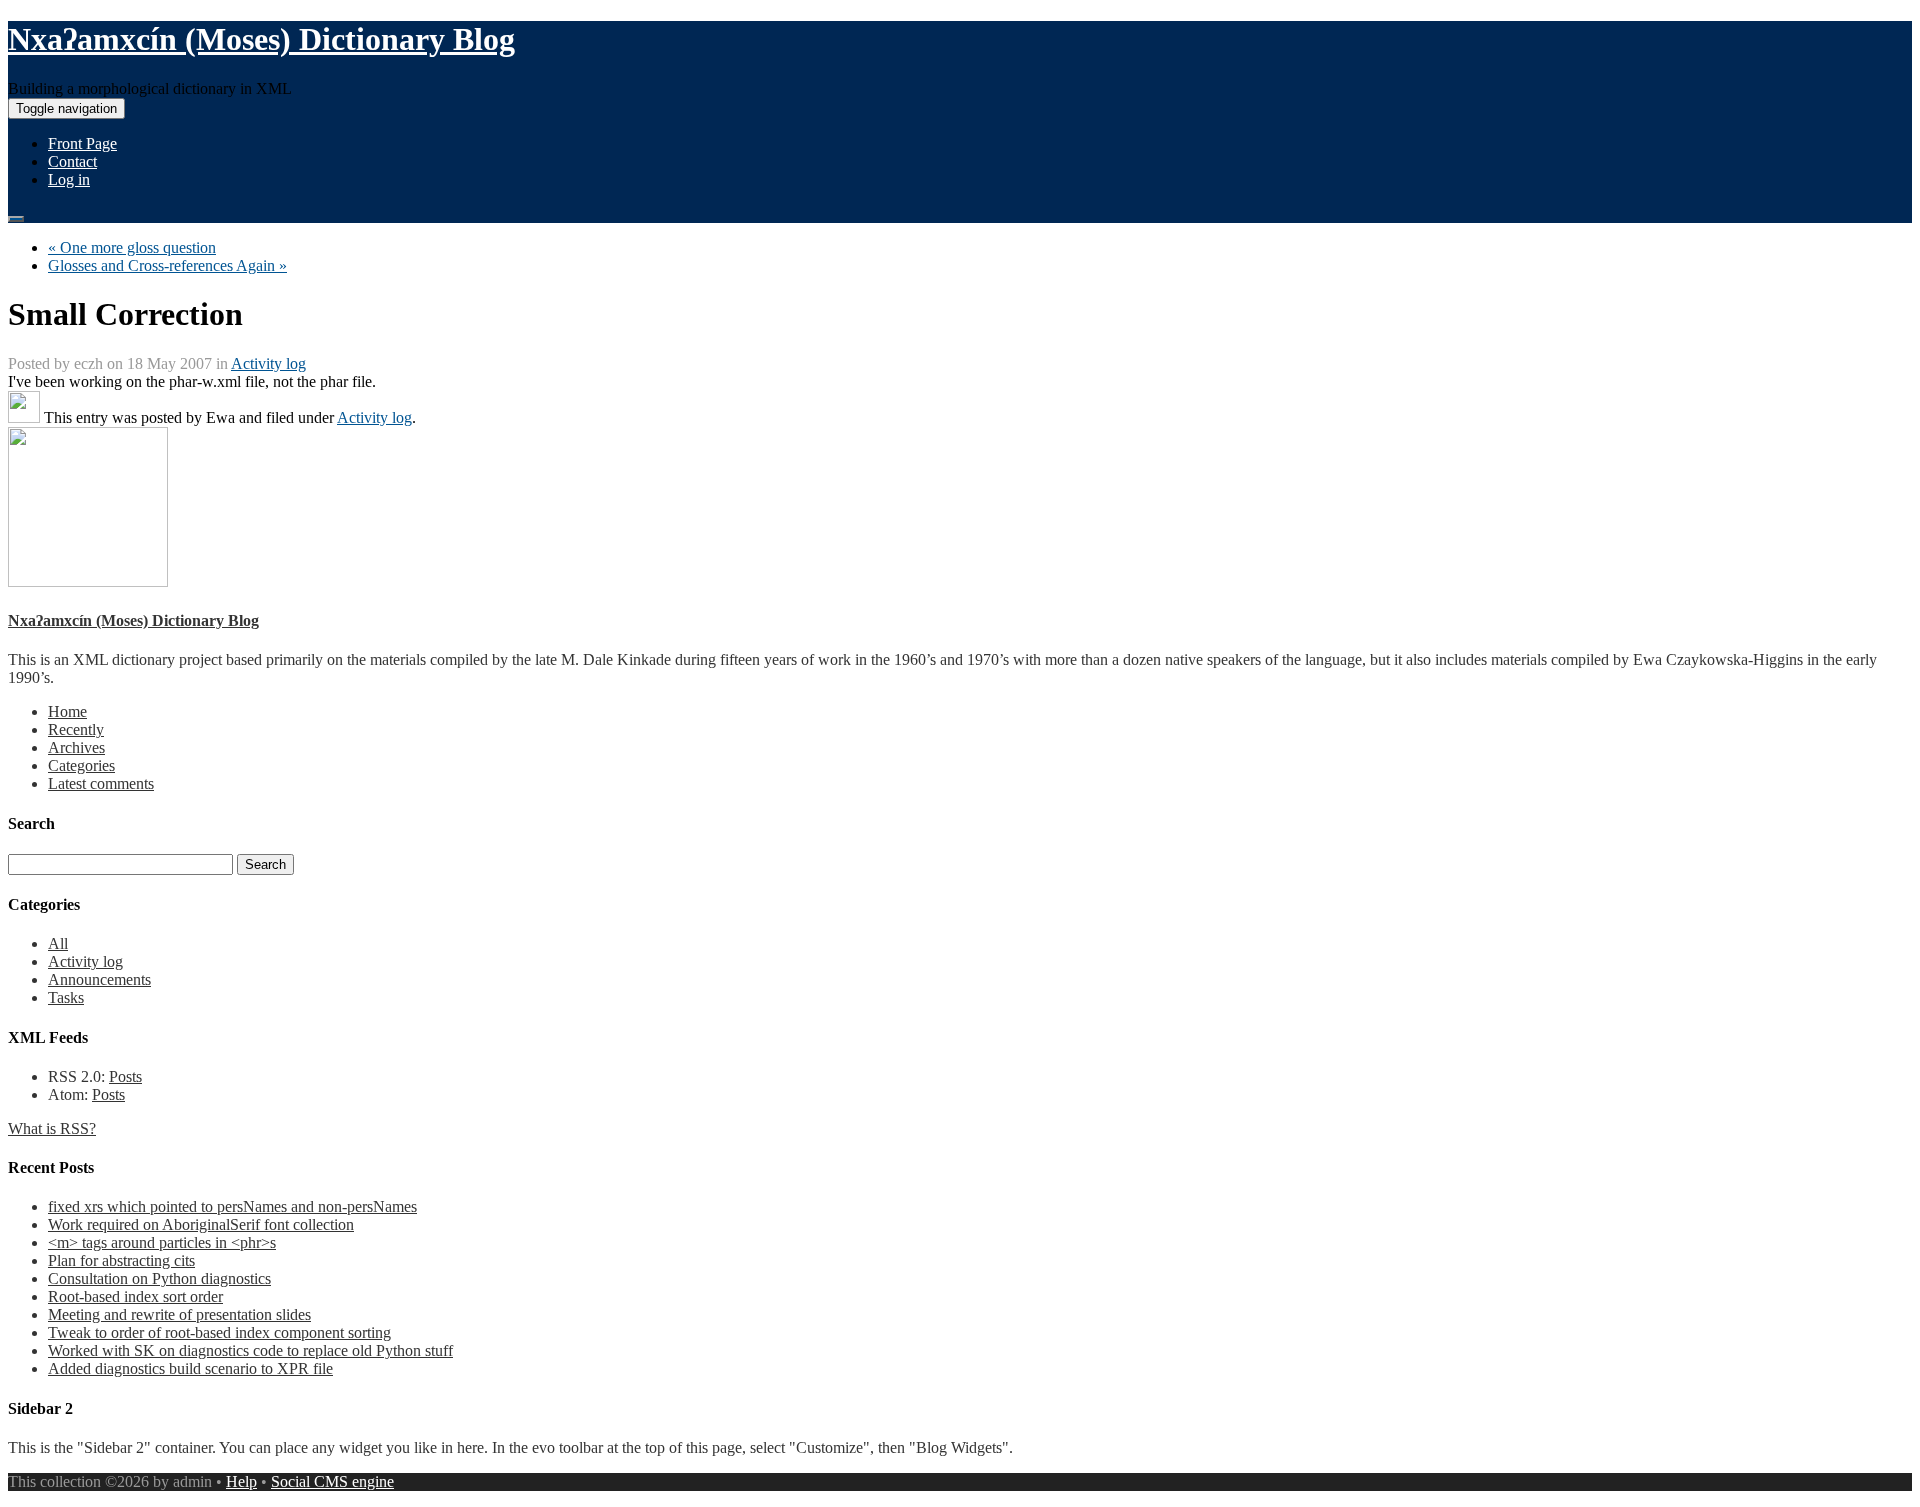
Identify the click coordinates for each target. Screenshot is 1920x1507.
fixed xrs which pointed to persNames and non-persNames (232, 1206)
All (58, 943)
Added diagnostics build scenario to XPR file (190, 1368)
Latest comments (101, 783)
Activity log (268, 363)
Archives (76, 747)
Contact (72, 161)
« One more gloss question (132, 247)
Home (67, 711)
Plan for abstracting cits (121, 1260)
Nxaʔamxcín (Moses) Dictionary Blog (261, 39)
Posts (125, 1076)
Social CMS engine (332, 1481)
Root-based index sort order (135, 1296)
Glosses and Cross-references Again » (167, 265)
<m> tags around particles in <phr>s (162, 1242)
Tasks (66, 997)
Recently (76, 729)
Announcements (99, 979)
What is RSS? (52, 1128)
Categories (81, 765)
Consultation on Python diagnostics (159, 1278)
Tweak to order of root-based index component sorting (219, 1332)
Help (241, 1481)
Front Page (82, 143)
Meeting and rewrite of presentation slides (179, 1314)
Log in (69, 179)
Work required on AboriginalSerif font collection (201, 1224)
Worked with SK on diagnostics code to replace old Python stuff (250, 1350)
